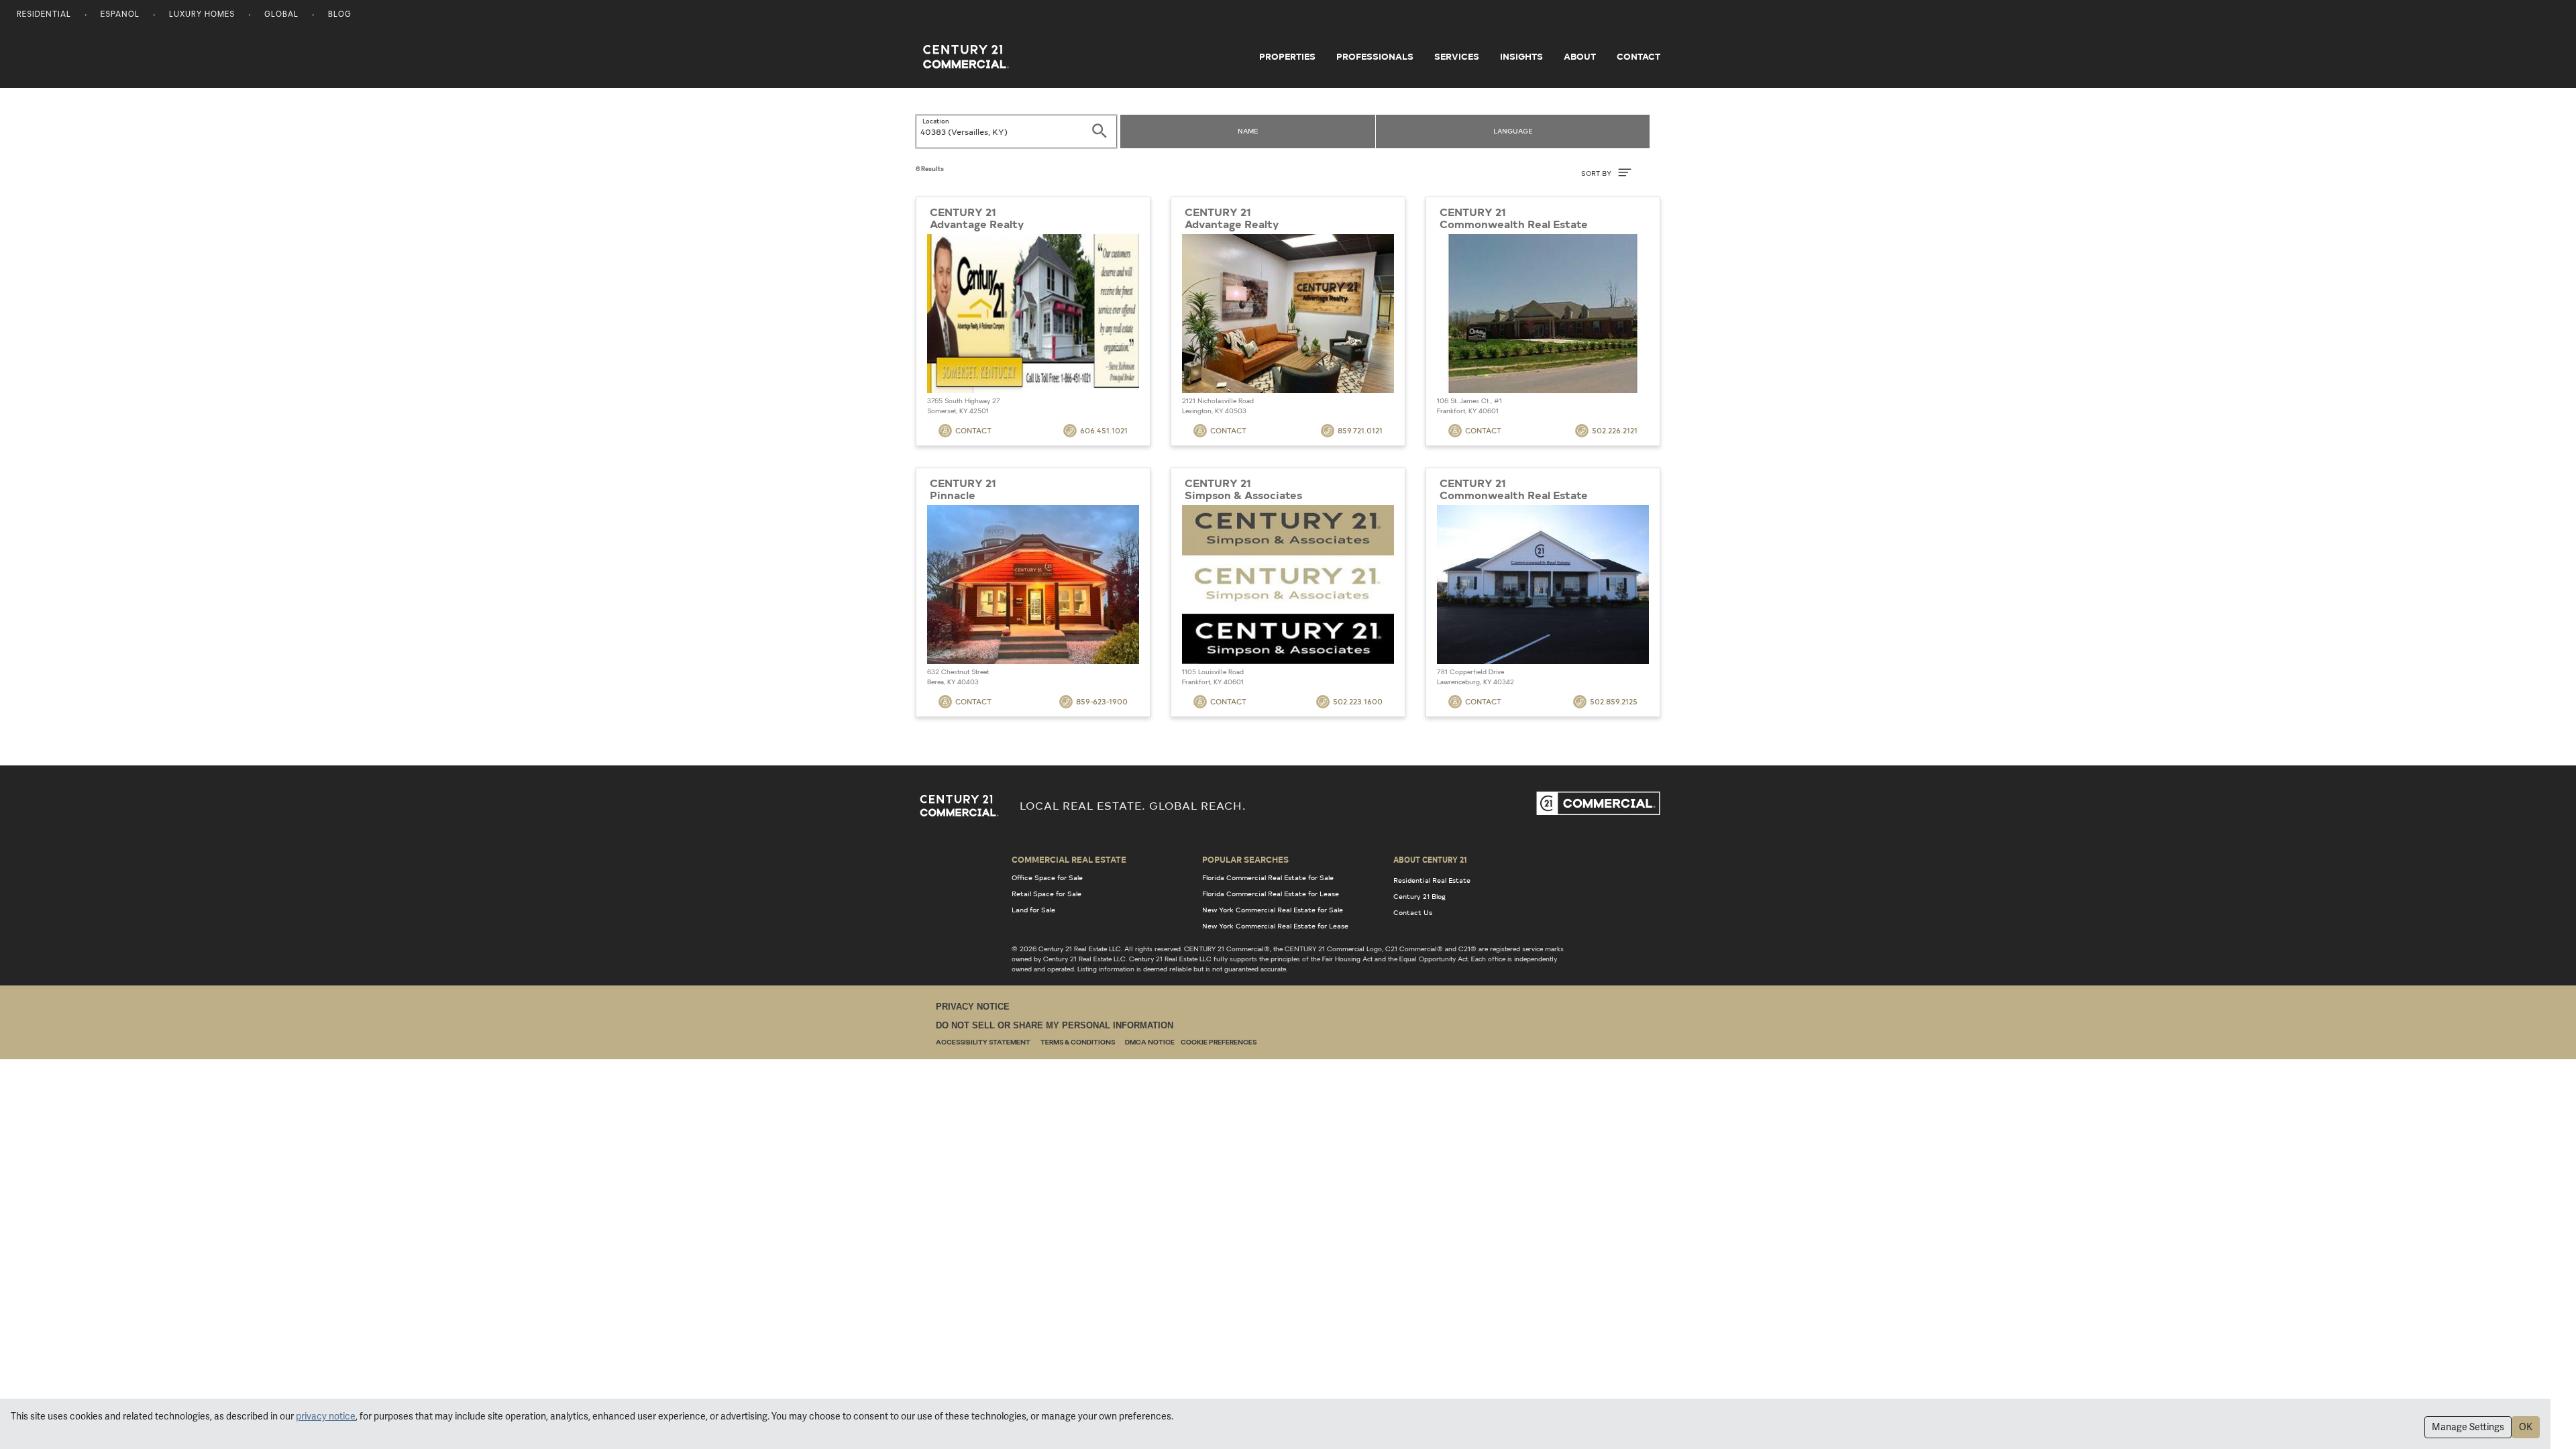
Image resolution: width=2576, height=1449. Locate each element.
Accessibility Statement (983, 1043)
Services (1457, 56)
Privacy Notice (973, 1007)
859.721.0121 (1360, 430)
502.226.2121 (1615, 430)
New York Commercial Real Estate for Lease (1275, 926)
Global (281, 15)
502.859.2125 (1614, 701)
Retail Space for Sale (1046, 894)
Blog (340, 15)
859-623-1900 (1102, 701)
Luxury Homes (202, 15)
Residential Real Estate (1432, 880)
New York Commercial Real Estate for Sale (1273, 910)
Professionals (1375, 56)
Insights (1521, 56)
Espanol (120, 15)
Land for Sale (1033, 910)
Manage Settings (2468, 1427)
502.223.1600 (1358, 701)
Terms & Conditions (1078, 1043)
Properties (1287, 56)
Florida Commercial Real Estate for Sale (1268, 877)
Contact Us (1413, 912)
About (1580, 56)
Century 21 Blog (1419, 896)
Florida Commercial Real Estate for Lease (1271, 894)
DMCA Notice (1150, 1043)
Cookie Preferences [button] (1219, 1043)
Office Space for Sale (1047, 877)
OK (2526, 1427)
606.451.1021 (1104, 430)
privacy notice (326, 1416)
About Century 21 (1430, 859)
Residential (44, 15)
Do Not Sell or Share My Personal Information (1055, 1025)
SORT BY (1597, 173)
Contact (1639, 56)
